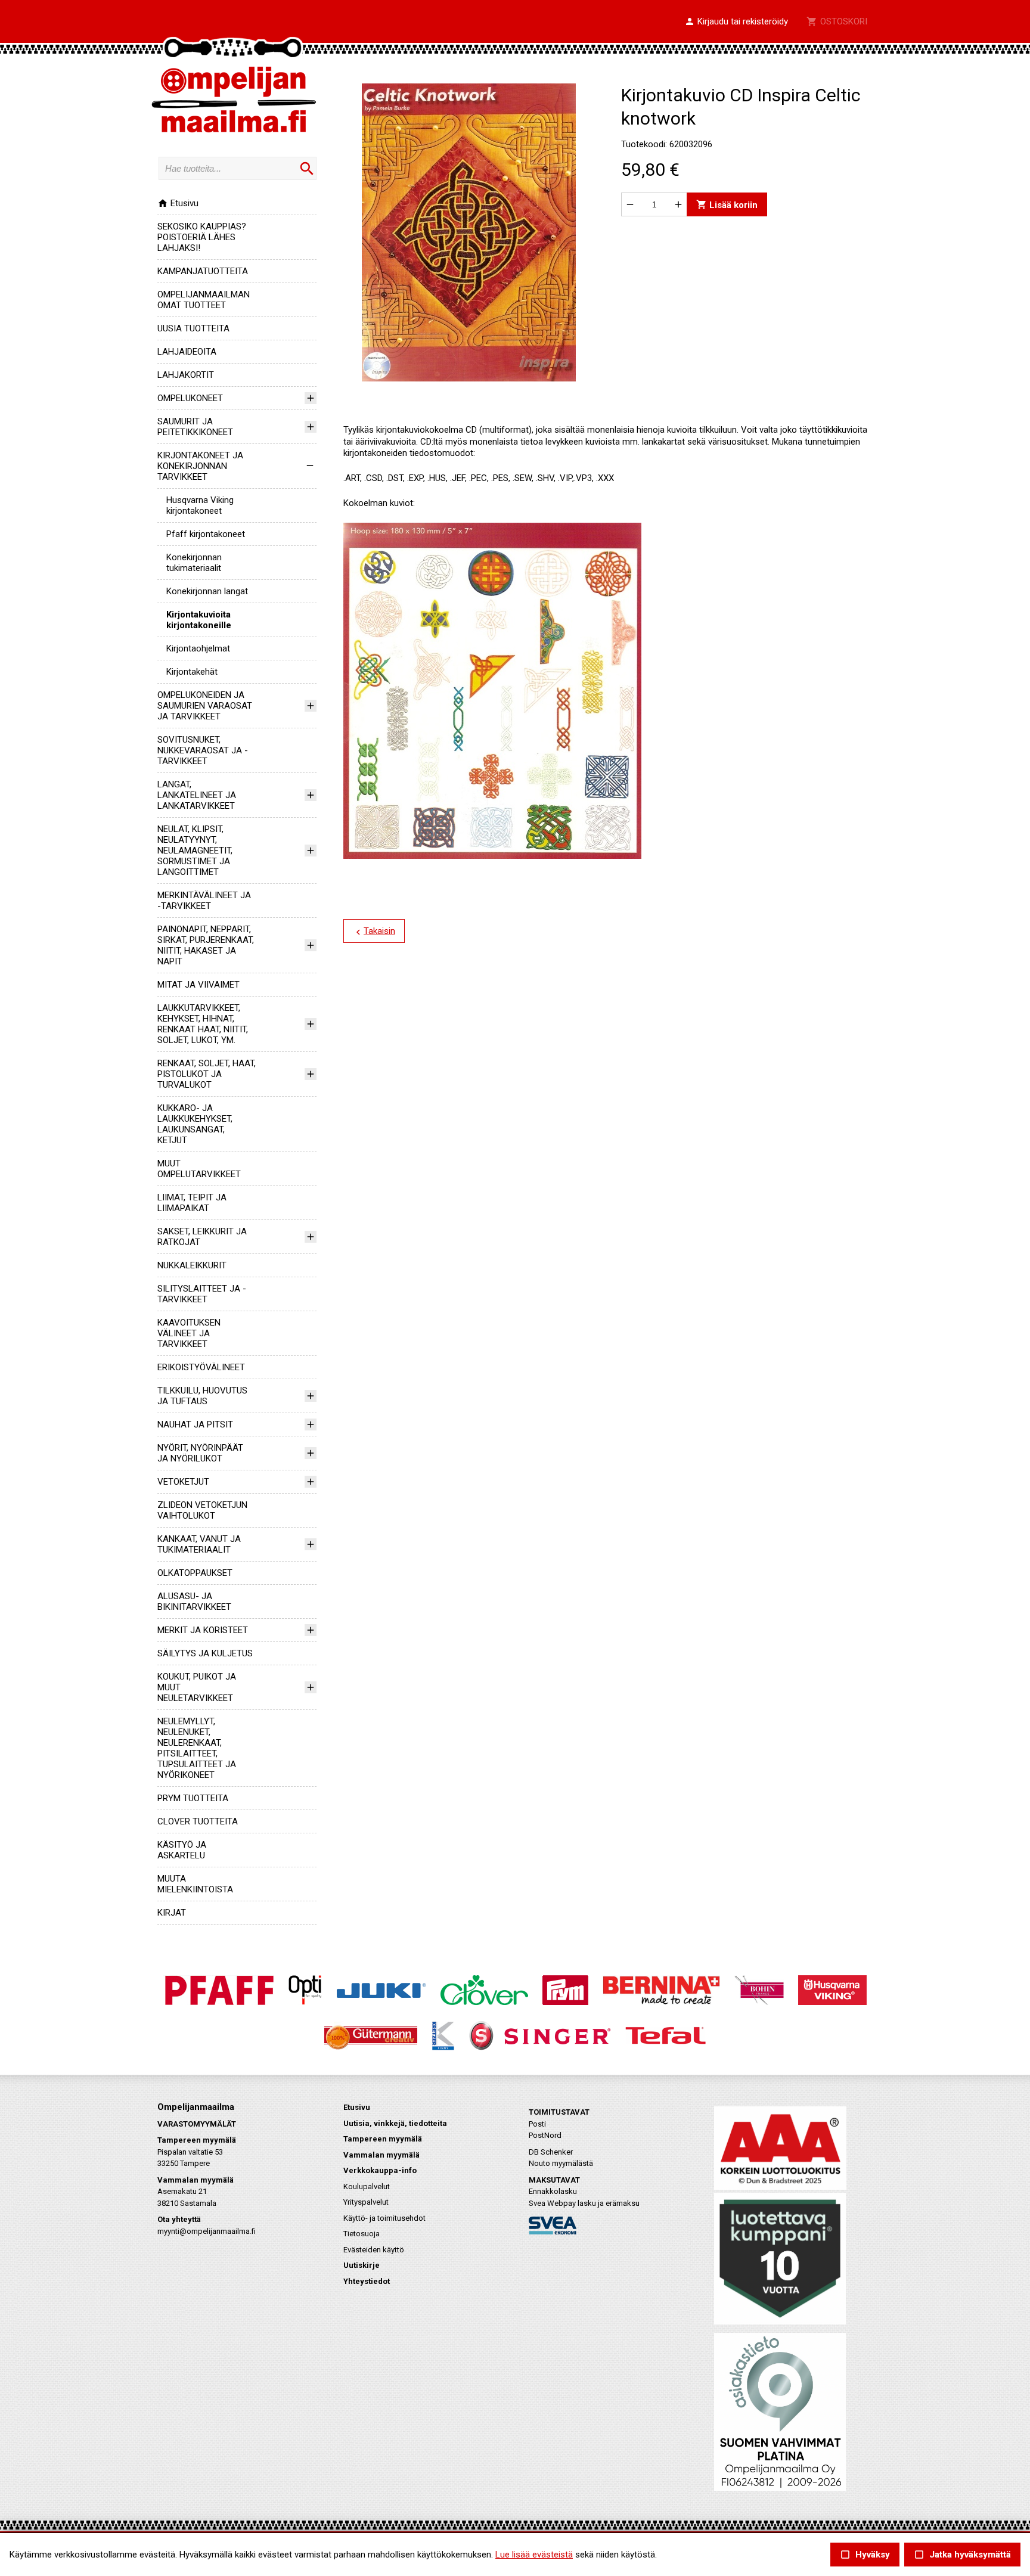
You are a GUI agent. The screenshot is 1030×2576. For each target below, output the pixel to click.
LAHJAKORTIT (186, 375)
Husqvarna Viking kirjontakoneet (200, 505)
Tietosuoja (362, 2234)
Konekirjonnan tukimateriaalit (194, 563)
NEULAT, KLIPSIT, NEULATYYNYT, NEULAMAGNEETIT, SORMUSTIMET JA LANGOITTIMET (195, 851)
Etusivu (178, 203)
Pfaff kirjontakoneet (206, 534)
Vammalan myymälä (381, 2155)
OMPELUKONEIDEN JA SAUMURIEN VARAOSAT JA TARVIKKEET (205, 706)
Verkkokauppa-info (380, 2170)
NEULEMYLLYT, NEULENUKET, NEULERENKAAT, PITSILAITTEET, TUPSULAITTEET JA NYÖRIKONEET (197, 1748)
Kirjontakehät (192, 672)
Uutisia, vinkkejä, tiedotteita (395, 2123)
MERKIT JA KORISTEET (203, 1630)
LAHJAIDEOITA (187, 352)
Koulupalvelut (367, 2187)
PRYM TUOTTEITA (193, 1798)
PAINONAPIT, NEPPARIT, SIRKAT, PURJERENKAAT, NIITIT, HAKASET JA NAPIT (206, 945)
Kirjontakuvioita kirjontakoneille (199, 620)
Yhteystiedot (367, 2281)
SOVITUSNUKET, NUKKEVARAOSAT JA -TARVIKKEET (203, 750)
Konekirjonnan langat (207, 591)
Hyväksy (865, 2555)
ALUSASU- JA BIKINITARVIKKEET (194, 1602)
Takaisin (374, 932)
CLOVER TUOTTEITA (198, 1821)
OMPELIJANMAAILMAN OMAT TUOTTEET (204, 300)
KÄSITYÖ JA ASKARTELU (182, 1850)
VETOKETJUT (183, 1482)
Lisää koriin (727, 205)
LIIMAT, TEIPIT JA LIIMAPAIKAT (192, 1203)
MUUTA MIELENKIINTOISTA (195, 1884)
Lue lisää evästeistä (534, 2555)
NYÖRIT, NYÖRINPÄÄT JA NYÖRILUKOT (200, 1453)
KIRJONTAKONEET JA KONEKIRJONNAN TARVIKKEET (200, 466)
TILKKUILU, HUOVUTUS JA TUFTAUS (202, 1396)
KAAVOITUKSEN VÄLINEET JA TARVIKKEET (189, 1333)
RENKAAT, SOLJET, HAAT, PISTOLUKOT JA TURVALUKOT (207, 1074)
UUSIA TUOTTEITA (193, 328)
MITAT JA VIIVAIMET (198, 985)
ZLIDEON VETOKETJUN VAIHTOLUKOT (202, 1510)
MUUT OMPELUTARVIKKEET (199, 1169)
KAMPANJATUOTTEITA (203, 271)
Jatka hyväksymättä (962, 2555)
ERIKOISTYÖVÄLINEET (201, 1367)
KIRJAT (172, 1913)
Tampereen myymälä (383, 2139)
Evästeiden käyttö (374, 2250)
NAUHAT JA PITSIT (195, 1424)
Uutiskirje (362, 2265)
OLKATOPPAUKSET (195, 1573)
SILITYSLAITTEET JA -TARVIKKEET (202, 1294)
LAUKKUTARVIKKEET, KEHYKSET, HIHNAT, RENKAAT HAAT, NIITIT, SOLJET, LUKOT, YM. (203, 1024)
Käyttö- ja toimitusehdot (384, 2218)
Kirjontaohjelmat (198, 648)
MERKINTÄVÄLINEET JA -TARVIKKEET (204, 901)
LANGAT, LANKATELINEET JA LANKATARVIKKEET (197, 795)
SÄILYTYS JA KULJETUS (205, 1653)
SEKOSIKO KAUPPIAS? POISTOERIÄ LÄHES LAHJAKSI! (202, 237)
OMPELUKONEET (190, 398)
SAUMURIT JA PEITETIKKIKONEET (195, 427)
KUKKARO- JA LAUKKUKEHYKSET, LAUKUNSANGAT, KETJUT (195, 1124)
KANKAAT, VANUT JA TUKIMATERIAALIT (199, 1544)
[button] (736, 22)
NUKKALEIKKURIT (192, 1265)
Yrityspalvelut (366, 2202)
